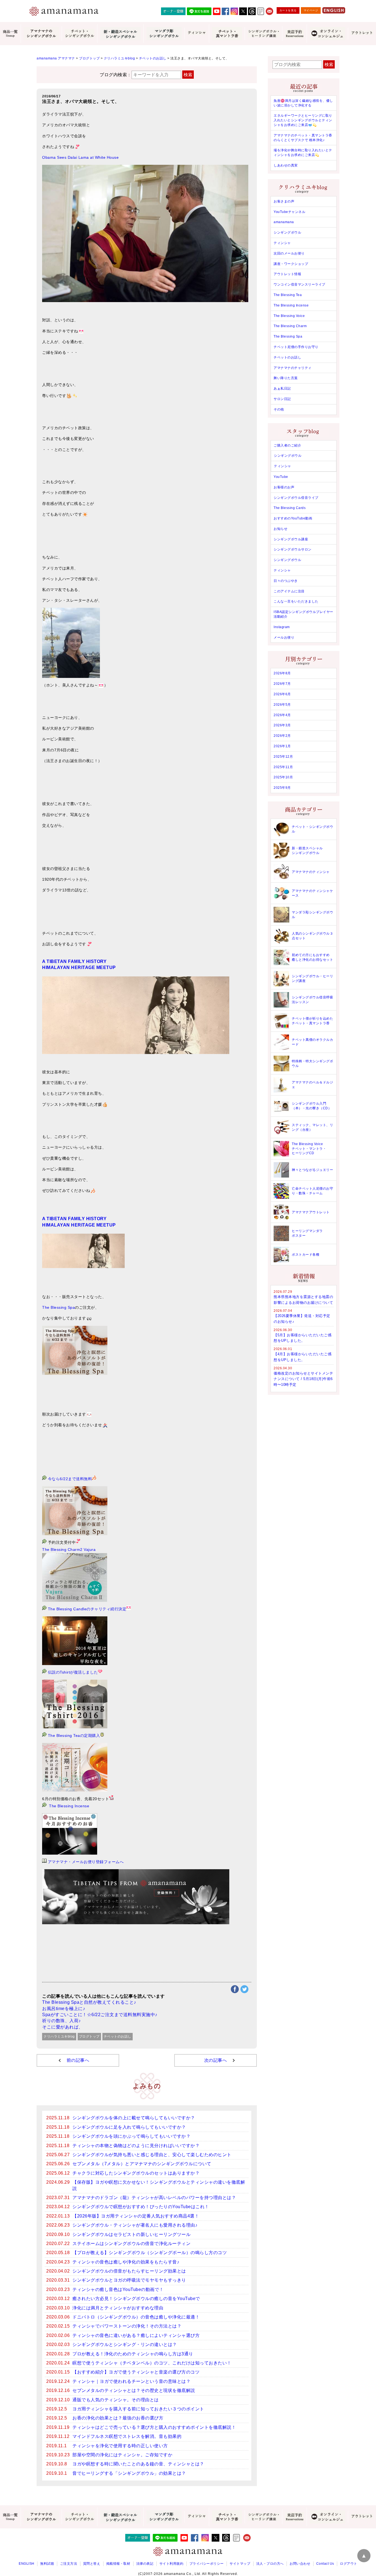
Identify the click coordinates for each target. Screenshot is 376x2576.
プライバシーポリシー (207, 2564)
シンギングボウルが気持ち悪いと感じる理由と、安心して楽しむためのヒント (152, 2155)
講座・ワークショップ (291, 264)
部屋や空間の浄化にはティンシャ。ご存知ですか (122, 2455)
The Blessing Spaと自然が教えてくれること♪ (89, 2002)
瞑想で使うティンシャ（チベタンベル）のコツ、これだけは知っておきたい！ (152, 2363)
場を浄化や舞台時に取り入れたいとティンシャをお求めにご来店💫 (303, 153)
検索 (188, 75)
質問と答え (92, 2564)
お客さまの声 (284, 201)
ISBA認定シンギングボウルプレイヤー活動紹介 (303, 614)
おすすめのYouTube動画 (293, 518)
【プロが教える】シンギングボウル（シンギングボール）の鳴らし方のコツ (150, 2253)
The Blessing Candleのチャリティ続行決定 (87, 1609)
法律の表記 (145, 2564)
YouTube (281, 477)
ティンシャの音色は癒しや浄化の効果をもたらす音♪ (126, 2262)
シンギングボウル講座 (291, 539)
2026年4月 (282, 715)
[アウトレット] (362, 34)
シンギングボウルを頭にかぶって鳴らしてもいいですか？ (131, 2136)
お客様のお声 (284, 487)
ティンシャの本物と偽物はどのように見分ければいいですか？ (136, 2146)
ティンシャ (282, 243)
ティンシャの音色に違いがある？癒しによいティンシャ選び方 (136, 2335)
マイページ (311, 10)
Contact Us (325, 2564)
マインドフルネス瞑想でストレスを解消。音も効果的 (127, 2436)
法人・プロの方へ (270, 2564)
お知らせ (280, 529)
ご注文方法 (69, 2564)
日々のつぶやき (286, 581)
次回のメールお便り (289, 253)
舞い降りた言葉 (286, 378)
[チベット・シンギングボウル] (79, 34)
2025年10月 (283, 777)
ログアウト (349, 2564)
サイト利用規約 (171, 2564)
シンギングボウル (287, 232)
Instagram (282, 627)
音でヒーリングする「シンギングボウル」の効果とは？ (129, 2473)
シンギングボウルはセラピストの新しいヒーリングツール (131, 2234)
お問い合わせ (300, 2564)
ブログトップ (89, 2036)
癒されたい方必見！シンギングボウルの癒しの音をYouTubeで (136, 2299)
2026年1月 (282, 746)
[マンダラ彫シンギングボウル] (164, 34)
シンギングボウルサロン (293, 549)
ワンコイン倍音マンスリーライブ (299, 284)
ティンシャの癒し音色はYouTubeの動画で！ (118, 2289)
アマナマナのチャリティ (293, 368)
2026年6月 (282, 694)
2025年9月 (282, 788)
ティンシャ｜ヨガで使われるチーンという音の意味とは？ (131, 2381)
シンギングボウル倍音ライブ (296, 498)
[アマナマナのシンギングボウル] (41, 34)
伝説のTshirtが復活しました (72, 1672)
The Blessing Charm (290, 326)
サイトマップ (240, 2564)
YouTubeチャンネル (289, 212)
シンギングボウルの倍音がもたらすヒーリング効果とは (129, 2271)
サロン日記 (282, 399)
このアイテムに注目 (289, 591)
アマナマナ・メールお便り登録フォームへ (86, 1862)
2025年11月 (283, 767)
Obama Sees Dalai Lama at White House (80, 157)
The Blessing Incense (69, 1806)
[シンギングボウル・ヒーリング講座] (263, 34)
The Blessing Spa (58, 1307)
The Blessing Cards (290, 508)
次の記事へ (216, 2060)
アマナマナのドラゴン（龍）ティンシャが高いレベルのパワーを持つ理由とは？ (154, 2198)
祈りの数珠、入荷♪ (62, 2021)
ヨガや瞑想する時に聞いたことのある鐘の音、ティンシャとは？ (138, 2464)
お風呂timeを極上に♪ (64, 2009)
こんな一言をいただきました (296, 601)
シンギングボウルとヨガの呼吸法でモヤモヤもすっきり (129, 2280)
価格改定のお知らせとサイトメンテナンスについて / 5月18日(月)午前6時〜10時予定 (303, 1379)
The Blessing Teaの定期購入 (73, 1735)
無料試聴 (47, 2564)
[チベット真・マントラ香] (227, 34)
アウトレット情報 (287, 274)
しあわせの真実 (286, 165)
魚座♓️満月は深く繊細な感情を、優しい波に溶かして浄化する (303, 103)
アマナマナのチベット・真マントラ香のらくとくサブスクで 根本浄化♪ (303, 138)
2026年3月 (282, 725)
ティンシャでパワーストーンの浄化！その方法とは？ (127, 2326)
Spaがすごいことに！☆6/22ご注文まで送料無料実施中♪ (100, 2015)
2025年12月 (283, 757)
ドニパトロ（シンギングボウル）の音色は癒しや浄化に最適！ (136, 2317)
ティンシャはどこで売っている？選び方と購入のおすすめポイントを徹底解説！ (154, 2427)
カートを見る (288, 10)
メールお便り (284, 637)
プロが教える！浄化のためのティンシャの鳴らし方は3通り (133, 2354)
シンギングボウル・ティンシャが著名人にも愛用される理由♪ (135, 2225)
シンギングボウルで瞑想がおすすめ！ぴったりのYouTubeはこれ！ (141, 2207)
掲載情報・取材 (118, 2564)
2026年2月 (282, 736)
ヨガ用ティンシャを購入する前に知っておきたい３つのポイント (138, 2409)
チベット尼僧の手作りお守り (296, 347)
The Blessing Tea (288, 295)
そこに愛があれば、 (63, 2027)
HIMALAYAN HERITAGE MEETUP (79, 967)
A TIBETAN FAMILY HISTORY (74, 961)
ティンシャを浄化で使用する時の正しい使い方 (120, 2446)
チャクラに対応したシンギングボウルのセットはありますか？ (136, 2173)
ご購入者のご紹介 (287, 445)
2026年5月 (282, 705)
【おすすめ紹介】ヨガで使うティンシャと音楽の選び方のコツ (136, 2372)
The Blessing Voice (289, 316)
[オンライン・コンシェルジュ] (327, 34)
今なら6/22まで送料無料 (70, 1479)
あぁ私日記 (282, 388)
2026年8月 (282, 673)
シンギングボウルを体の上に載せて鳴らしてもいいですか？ (134, 2118)
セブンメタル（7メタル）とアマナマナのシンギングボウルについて (142, 2164)
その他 (279, 409)
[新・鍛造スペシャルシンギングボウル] (120, 34)
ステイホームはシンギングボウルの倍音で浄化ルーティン (131, 2244)
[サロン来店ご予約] (294, 34)
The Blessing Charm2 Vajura (69, 1550)
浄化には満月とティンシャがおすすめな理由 (118, 2308)
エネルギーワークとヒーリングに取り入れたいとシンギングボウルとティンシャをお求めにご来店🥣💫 (303, 120)
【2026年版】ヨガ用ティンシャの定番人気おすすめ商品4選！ (136, 2216)
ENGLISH (27, 2564)
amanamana (284, 222)
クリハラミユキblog (59, 2036)
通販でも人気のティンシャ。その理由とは (116, 2400)
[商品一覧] (10, 34)
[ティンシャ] (197, 34)
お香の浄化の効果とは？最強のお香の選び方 (118, 2418)
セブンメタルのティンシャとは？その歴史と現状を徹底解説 (134, 2390)
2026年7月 (282, 684)
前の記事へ (78, 2060)
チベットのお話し (118, 2036)
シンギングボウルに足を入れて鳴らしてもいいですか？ (129, 2127)
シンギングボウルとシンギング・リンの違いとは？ (125, 2344)
